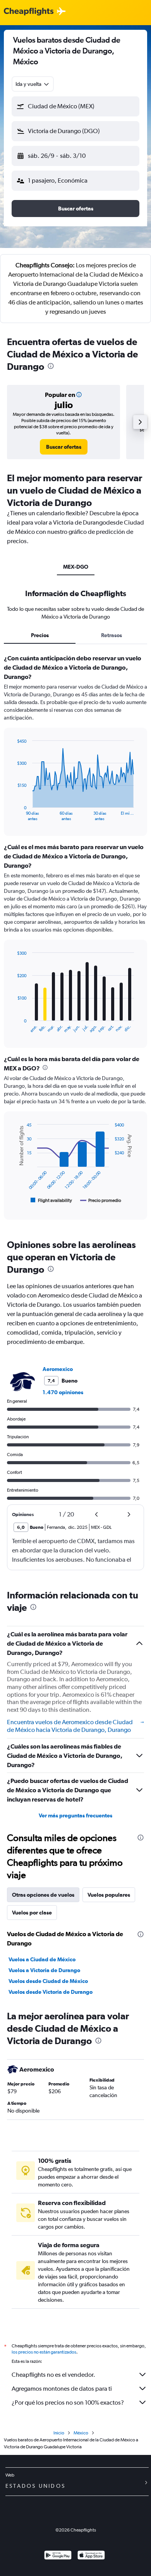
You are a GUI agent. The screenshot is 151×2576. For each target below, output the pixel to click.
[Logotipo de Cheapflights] (29, 12)
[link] (64, 447)
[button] (75, 106)
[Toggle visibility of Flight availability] (51, 1200)
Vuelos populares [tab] (109, 1895)
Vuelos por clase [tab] (32, 1913)
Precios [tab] (40, 635)
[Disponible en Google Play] (58, 2556)
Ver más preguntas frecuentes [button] (75, 1815)
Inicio (59, 2433)
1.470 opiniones (63, 1392)
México (81, 2433)
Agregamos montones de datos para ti (62, 2389)
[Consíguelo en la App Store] (91, 2556)
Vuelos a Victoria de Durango (44, 1970)
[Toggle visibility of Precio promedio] (101, 1200)
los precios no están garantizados (44, 2352)
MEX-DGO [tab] (76, 567)
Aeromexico (58, 1369)
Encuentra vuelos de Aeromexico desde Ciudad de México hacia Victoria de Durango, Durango (70, 1726)
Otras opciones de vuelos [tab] (43, 1895)
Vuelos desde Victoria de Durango (51, 1992)
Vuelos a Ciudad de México (42, 1959)
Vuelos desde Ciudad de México (48, 1981)
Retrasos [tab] (112, 635)
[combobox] (33, 84)
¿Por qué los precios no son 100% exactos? (68, 2403)
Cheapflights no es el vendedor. (53, 2375)
